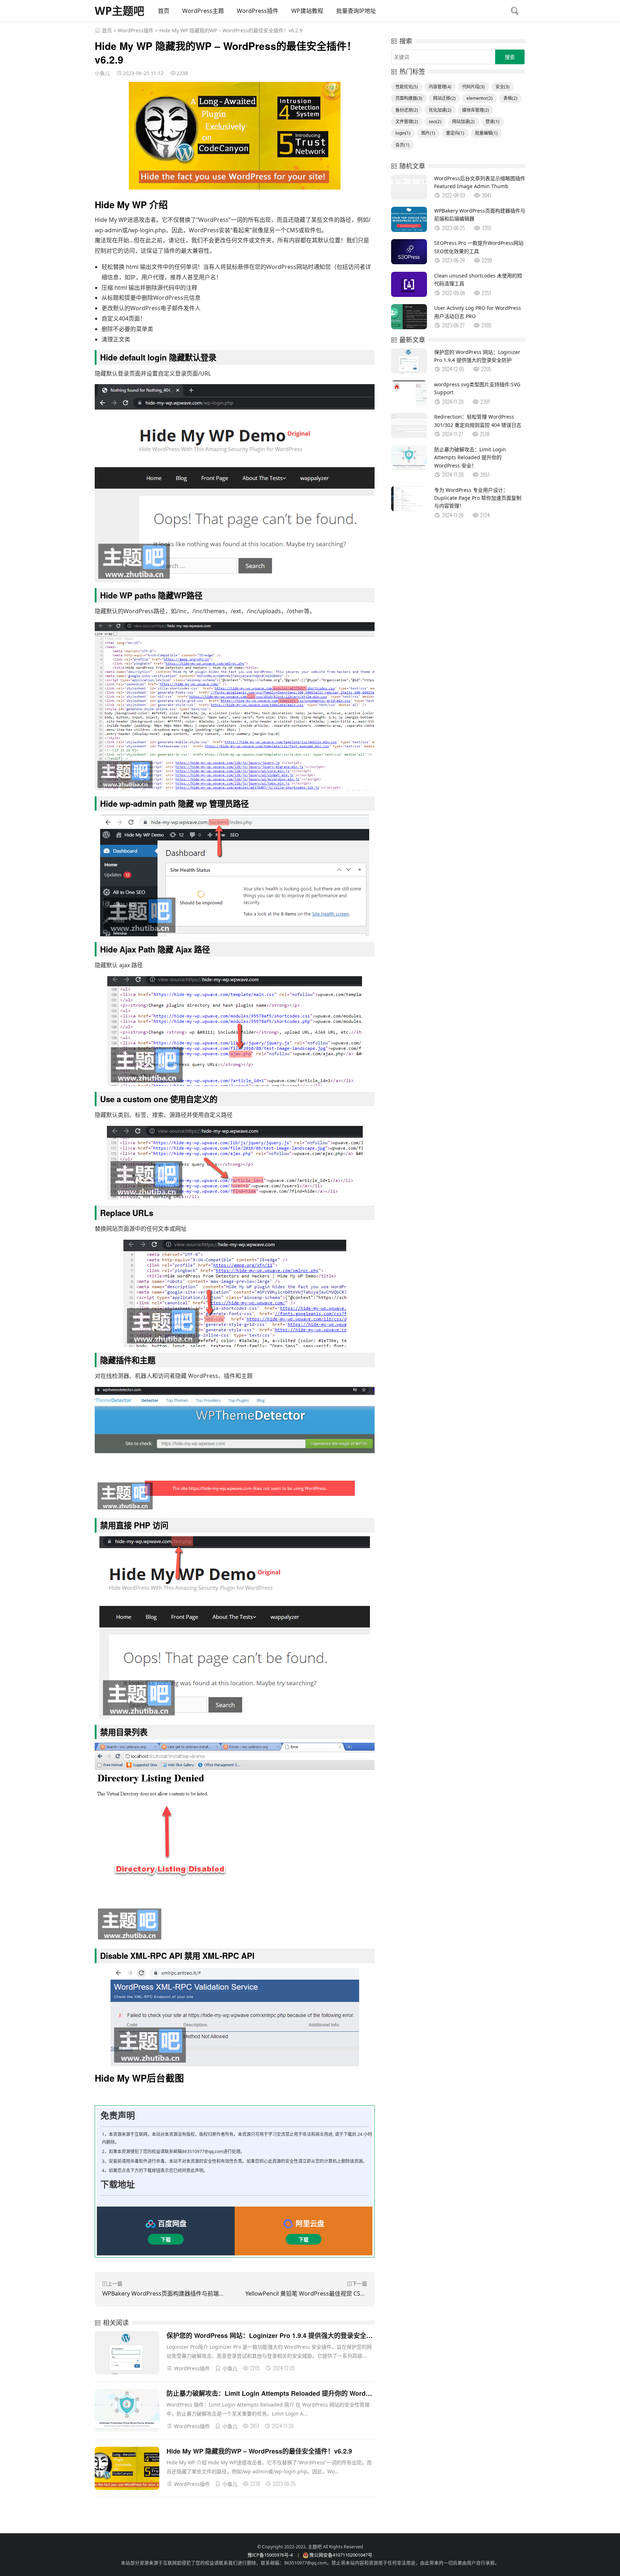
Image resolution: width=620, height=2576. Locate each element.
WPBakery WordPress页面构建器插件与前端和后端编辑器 (178, 2293)
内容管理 (440, 87)
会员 (402, 145)
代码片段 (473, 87)
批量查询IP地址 (356, 11)
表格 (510, 98)
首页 (164, 11)
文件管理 (407, 122)
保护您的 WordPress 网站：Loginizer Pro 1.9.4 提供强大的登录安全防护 (273, 2335)
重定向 (455, 133)
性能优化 (407, 87)
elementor (480, 98)
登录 (492, 122)
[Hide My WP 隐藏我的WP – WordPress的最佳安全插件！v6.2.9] (127, 2470)
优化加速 (440, 110)
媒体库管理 (476, 110)
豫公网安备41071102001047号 (341, 2555)
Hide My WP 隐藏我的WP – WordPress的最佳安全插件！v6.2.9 (259, 2451)
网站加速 (463, 122)
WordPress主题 (203, 11)
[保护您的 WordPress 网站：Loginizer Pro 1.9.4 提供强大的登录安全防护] (127, 2354)
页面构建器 (409, 98)
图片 (428, 133)
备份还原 (407, 110)
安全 (502, 87)
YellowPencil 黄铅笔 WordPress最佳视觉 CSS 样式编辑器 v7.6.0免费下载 (339, 2293)
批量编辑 (486, 133)
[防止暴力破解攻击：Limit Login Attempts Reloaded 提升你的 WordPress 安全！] (127, 2412)
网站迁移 (444, 98)
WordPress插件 (258, 11)
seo (435, 122)
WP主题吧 (119, 11)
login (403, 133)
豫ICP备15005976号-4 (270, 2555)
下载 (166, 2239)
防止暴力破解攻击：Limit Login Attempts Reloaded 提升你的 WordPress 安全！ (285, 2393)
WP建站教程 (307, 11)
